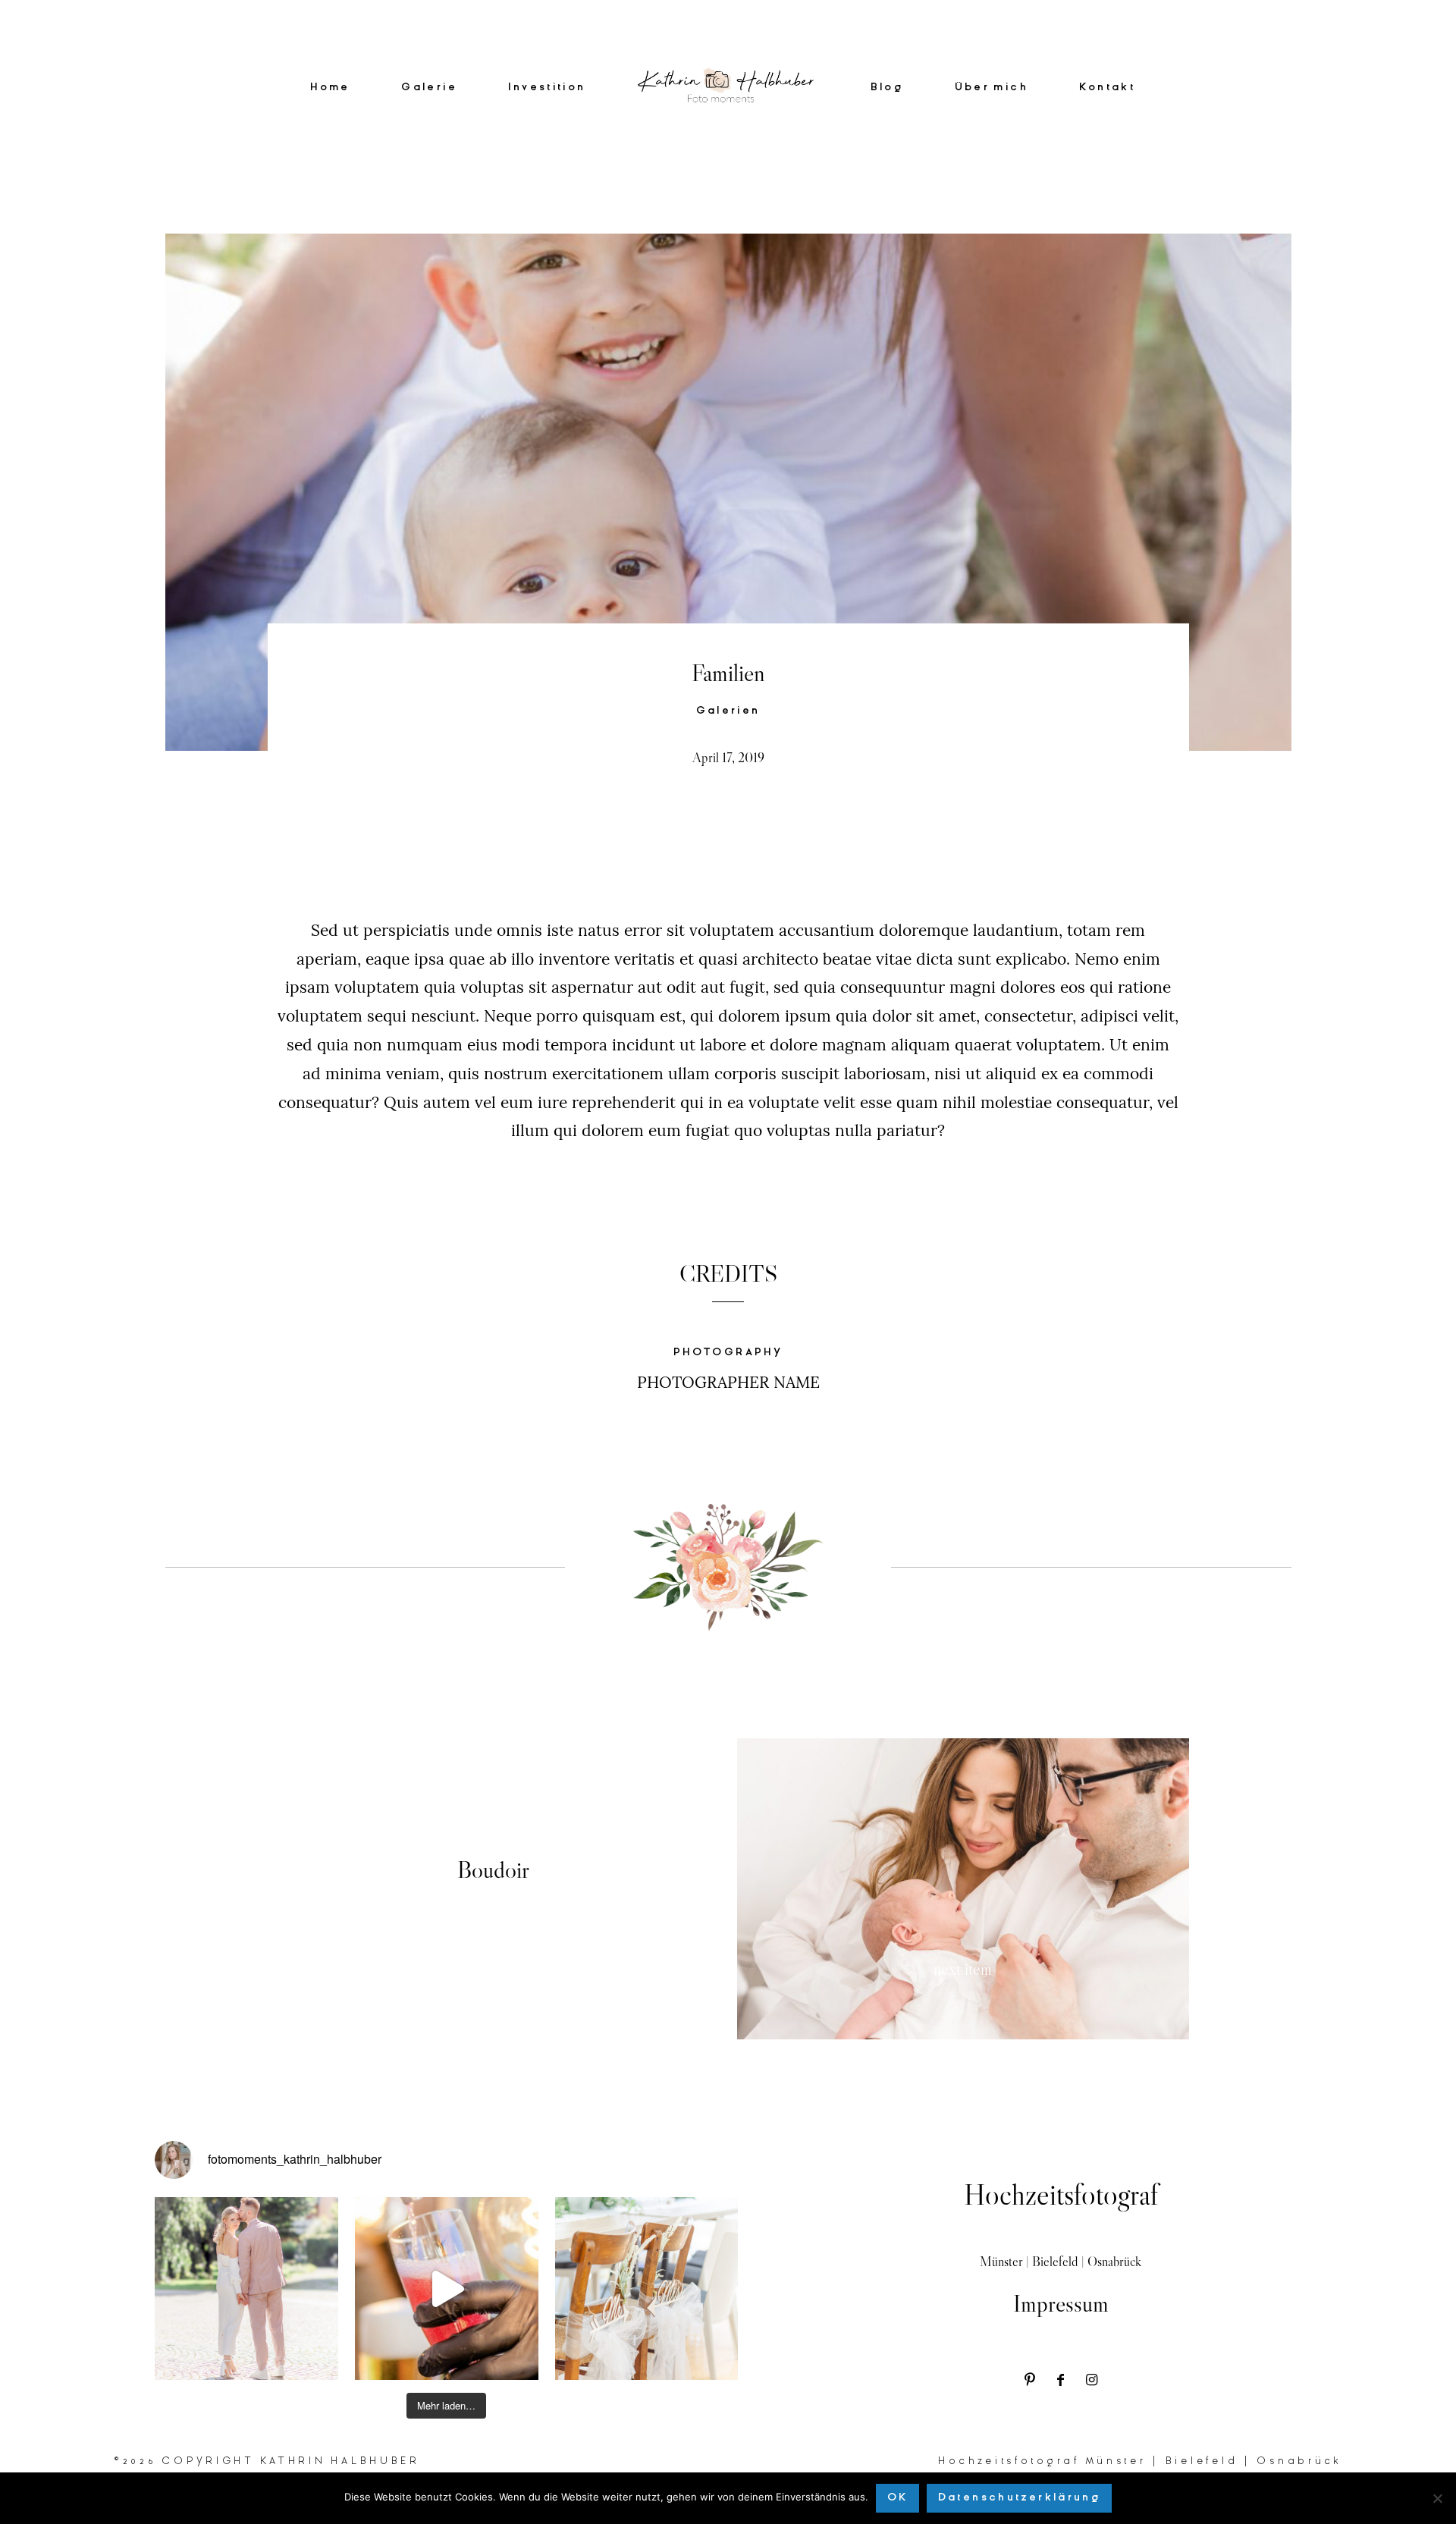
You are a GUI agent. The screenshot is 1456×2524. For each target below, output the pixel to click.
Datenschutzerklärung (1020, 2497)
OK (898, 2497)
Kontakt (1107, 88)
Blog (887, 88)
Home (330, 88)
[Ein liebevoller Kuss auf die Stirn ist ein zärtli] (246, 2289)
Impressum (1061, 2303)
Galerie (429, 88)
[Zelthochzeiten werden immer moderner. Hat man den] (647, 2289)
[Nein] (1437, 2498)
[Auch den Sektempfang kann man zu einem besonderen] (447, 2289)
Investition (547, 88)
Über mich (992, 88)
